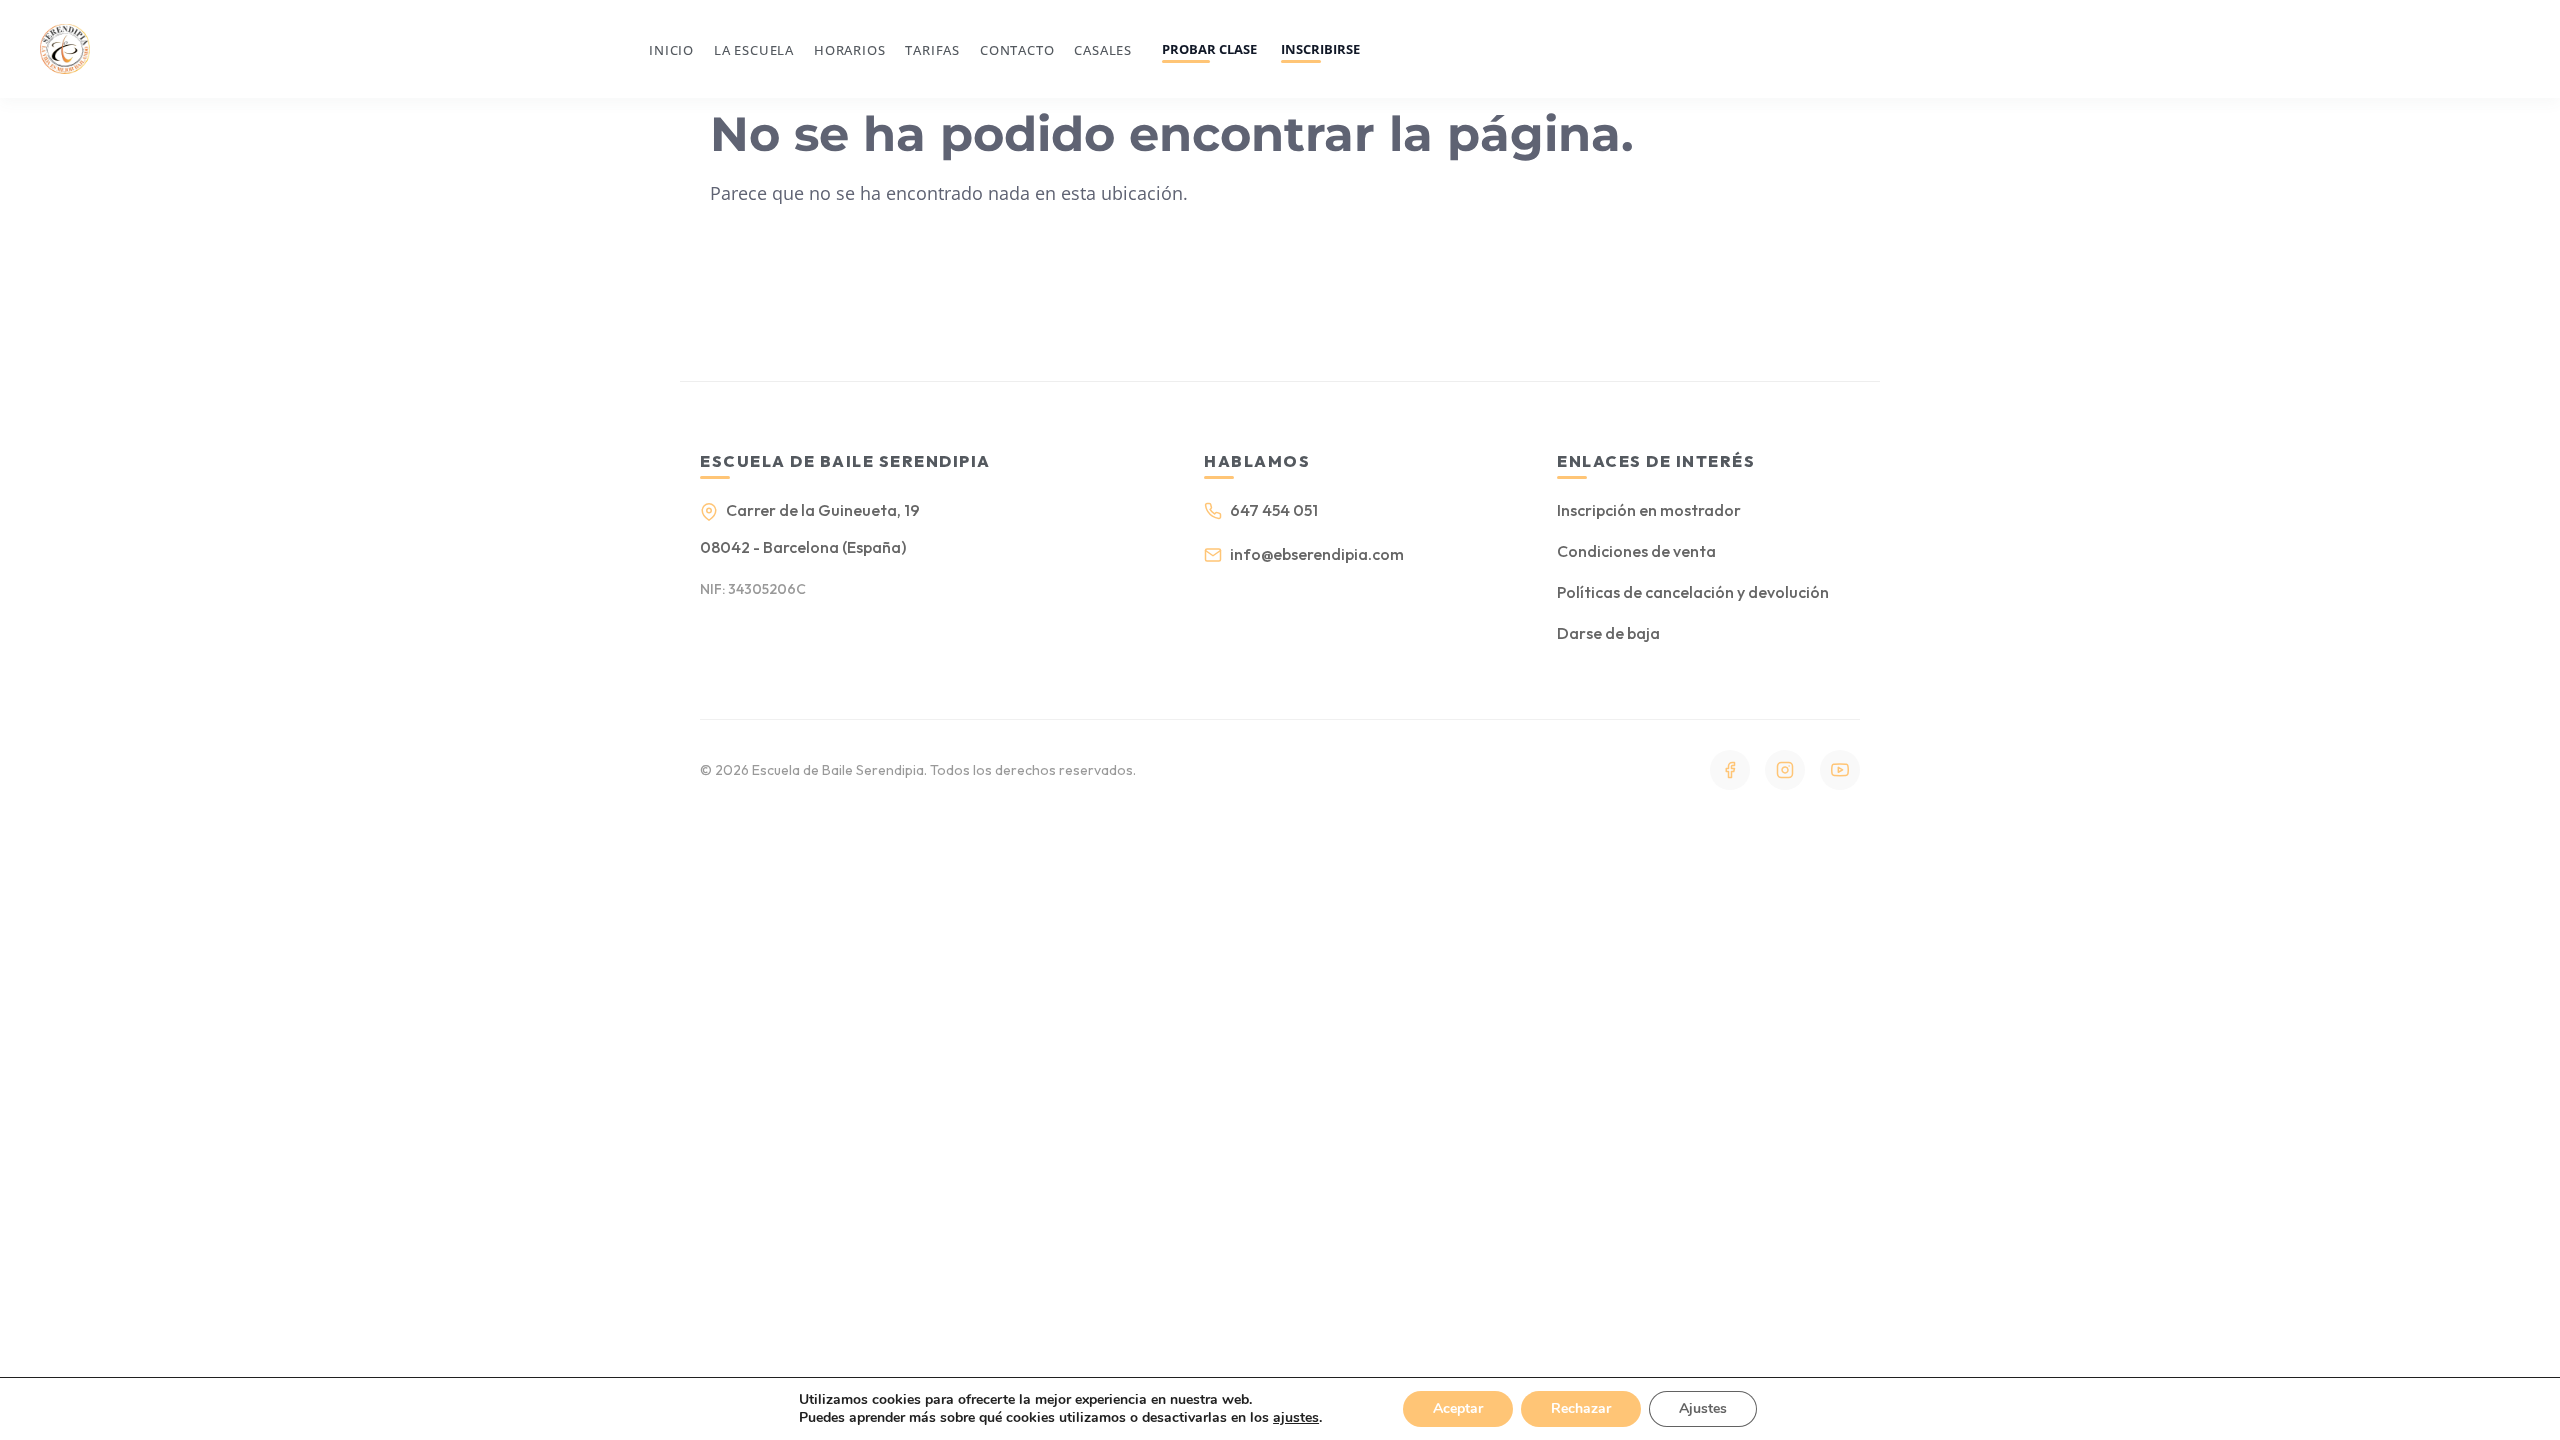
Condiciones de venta (1636, 551)
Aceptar (1458, 1408)
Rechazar (1581, 1408)
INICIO (671, 50)
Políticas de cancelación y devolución (1693, 592)
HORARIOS (849, 50)
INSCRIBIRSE (1320, 49)
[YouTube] (1840, 770)
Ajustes (1703, 1408)
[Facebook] (1730, 770)
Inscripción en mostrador (1649, 510)
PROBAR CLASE (1209, 49)
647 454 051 (1274, 510)
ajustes (1296, 1418)
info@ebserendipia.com (1317, 554)
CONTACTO (1017, 50)
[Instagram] (1785, 770)
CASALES (1103, 50)
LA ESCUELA (754, 50)
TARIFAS (932, 50)
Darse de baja (1608, 633)
